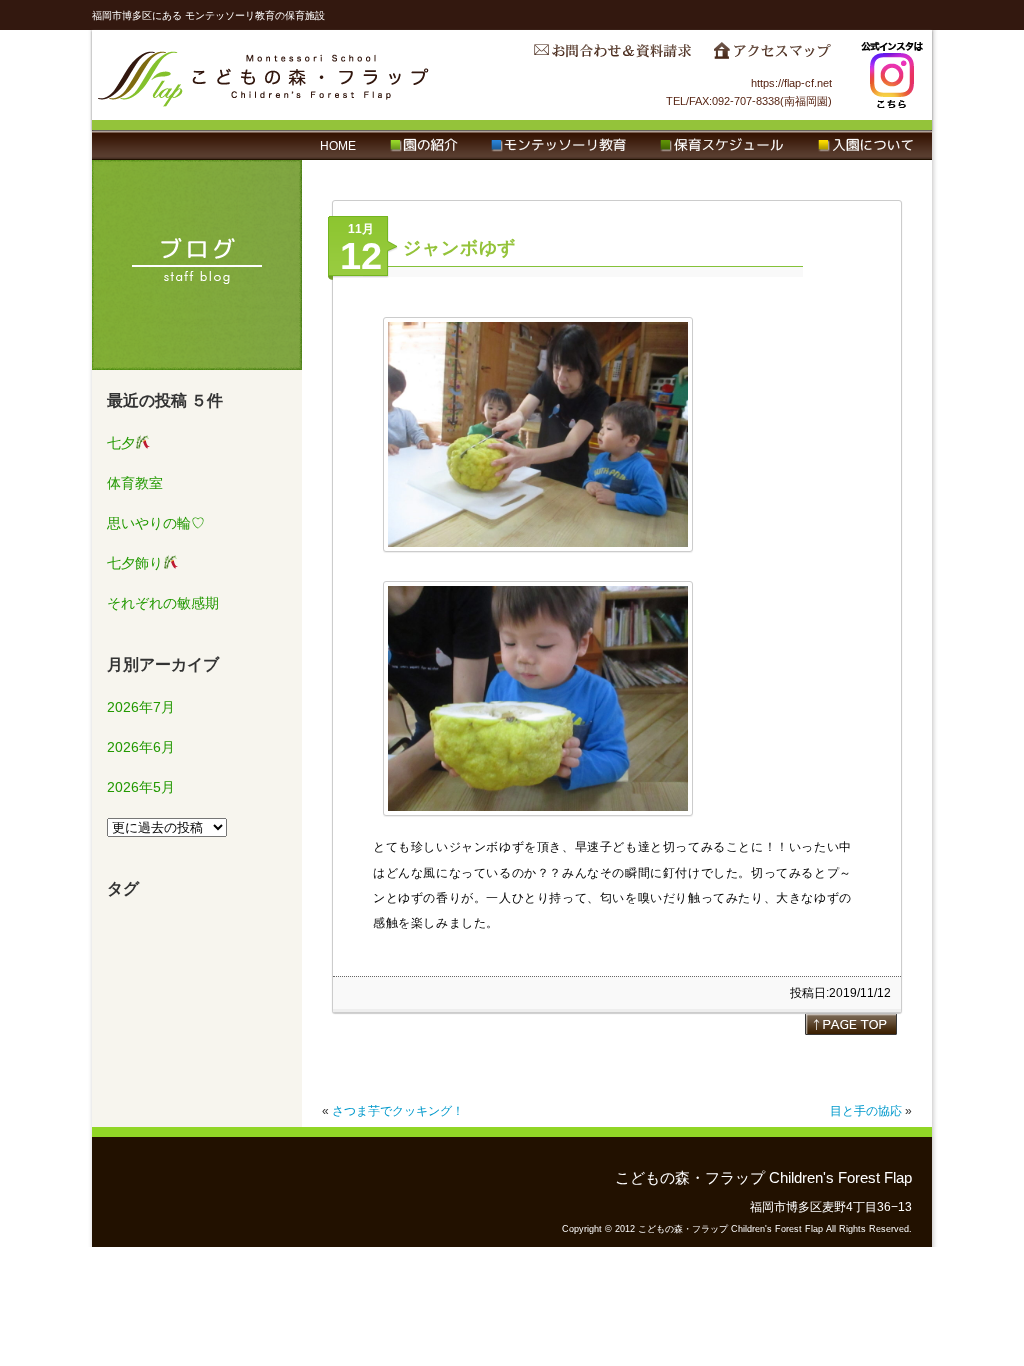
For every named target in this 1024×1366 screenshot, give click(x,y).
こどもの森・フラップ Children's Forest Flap (264, 75)
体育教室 (135, 483)
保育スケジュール (722, 146)
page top (851, 1024)
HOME (338, 146)
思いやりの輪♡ (156, 523)
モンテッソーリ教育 (558, 146)
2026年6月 (141, 747)
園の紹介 (423, 146)
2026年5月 (141, 787)
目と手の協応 (866, 1111)
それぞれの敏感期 (163, 603)
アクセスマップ (772, 56)
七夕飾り (135, 563)
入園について (865, 146)
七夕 (121, 443)
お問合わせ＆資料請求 (612, 56)
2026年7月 (141, 707)
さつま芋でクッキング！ (398, 1111)
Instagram (892, 75)
